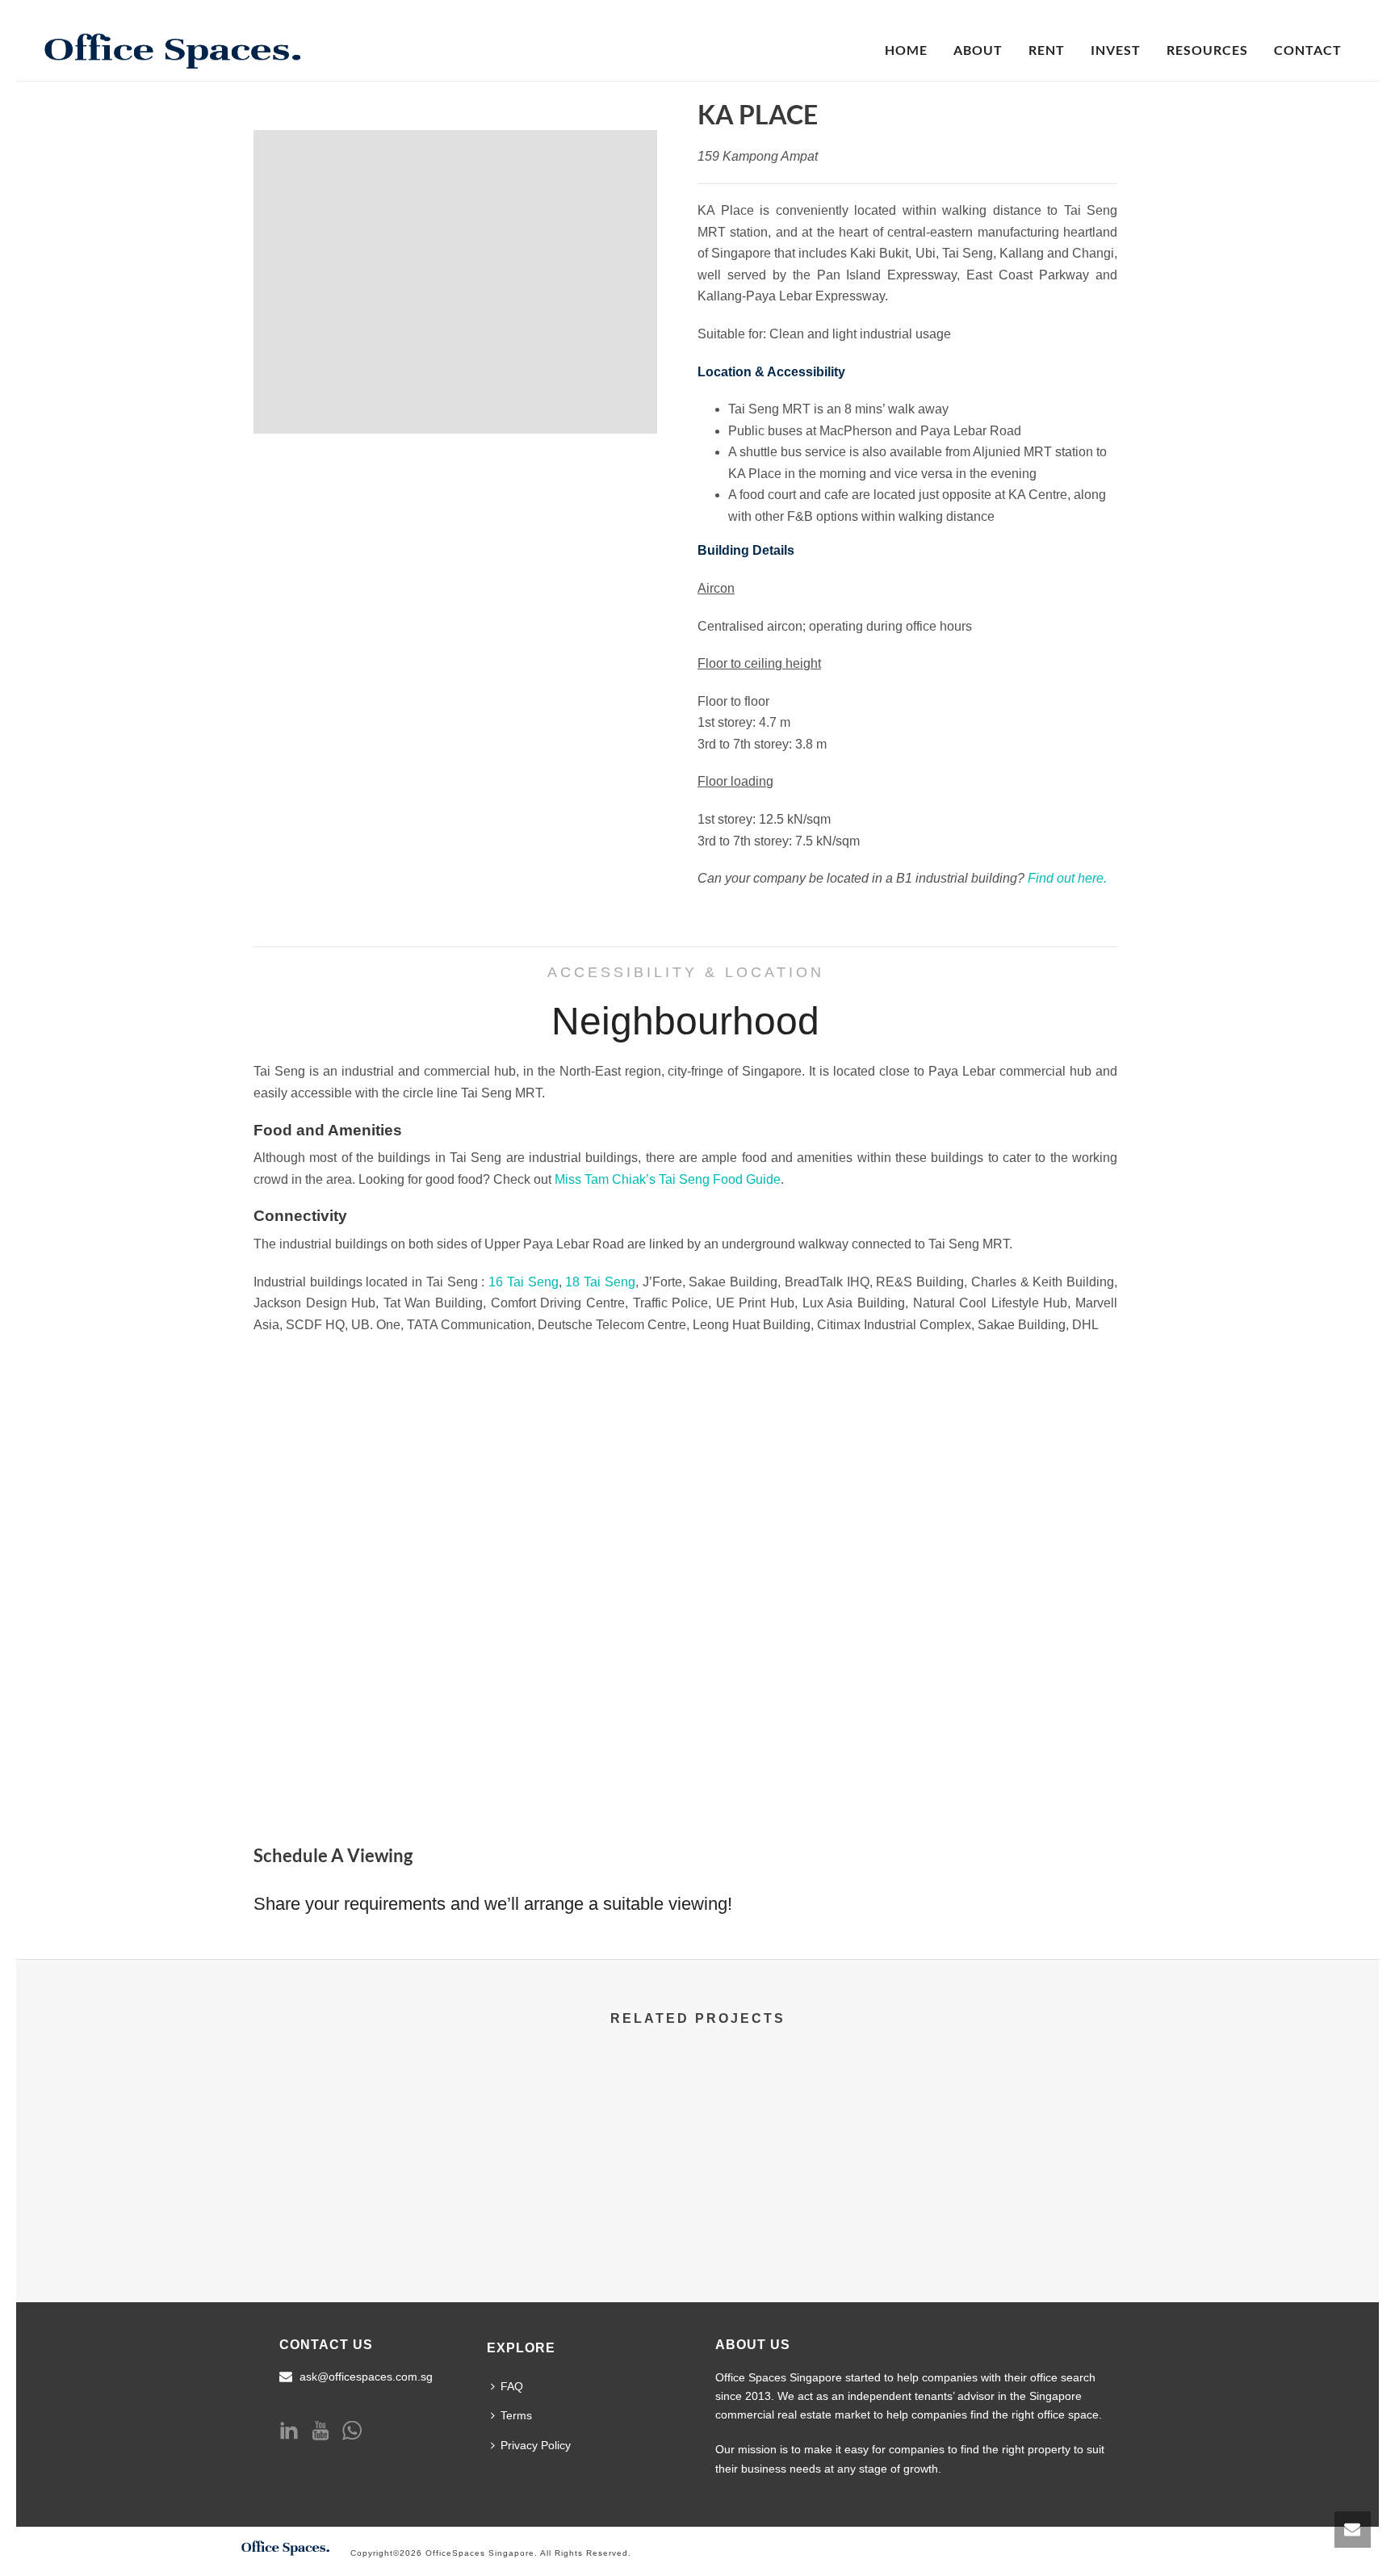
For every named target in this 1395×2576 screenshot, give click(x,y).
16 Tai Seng (523, 1282)
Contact (1308, 50)
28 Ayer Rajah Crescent (583, 2211)
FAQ (512, 2386)
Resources (1207, 50)
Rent (1047, 50)
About (978, 50)
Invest (1116, 50)
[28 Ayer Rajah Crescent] (582, 2133)
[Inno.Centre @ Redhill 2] (1043, 2133)
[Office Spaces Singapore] (286, 2546)
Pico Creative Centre (813, 2211)
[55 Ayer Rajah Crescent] (352, 2133)
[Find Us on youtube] (320, 2431)
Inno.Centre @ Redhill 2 (1043, 2211)
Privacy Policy (536, 2445)
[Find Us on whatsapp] (352, 2431)
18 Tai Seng (600, 1282)
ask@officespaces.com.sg (366, 2377)
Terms (516, 2415)
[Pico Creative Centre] (813, 2133)
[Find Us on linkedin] (289, 2431)
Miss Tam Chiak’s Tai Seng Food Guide (668, 1179)
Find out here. (1067, 878)
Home (906, 50)
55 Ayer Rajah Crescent (353, 2211)
